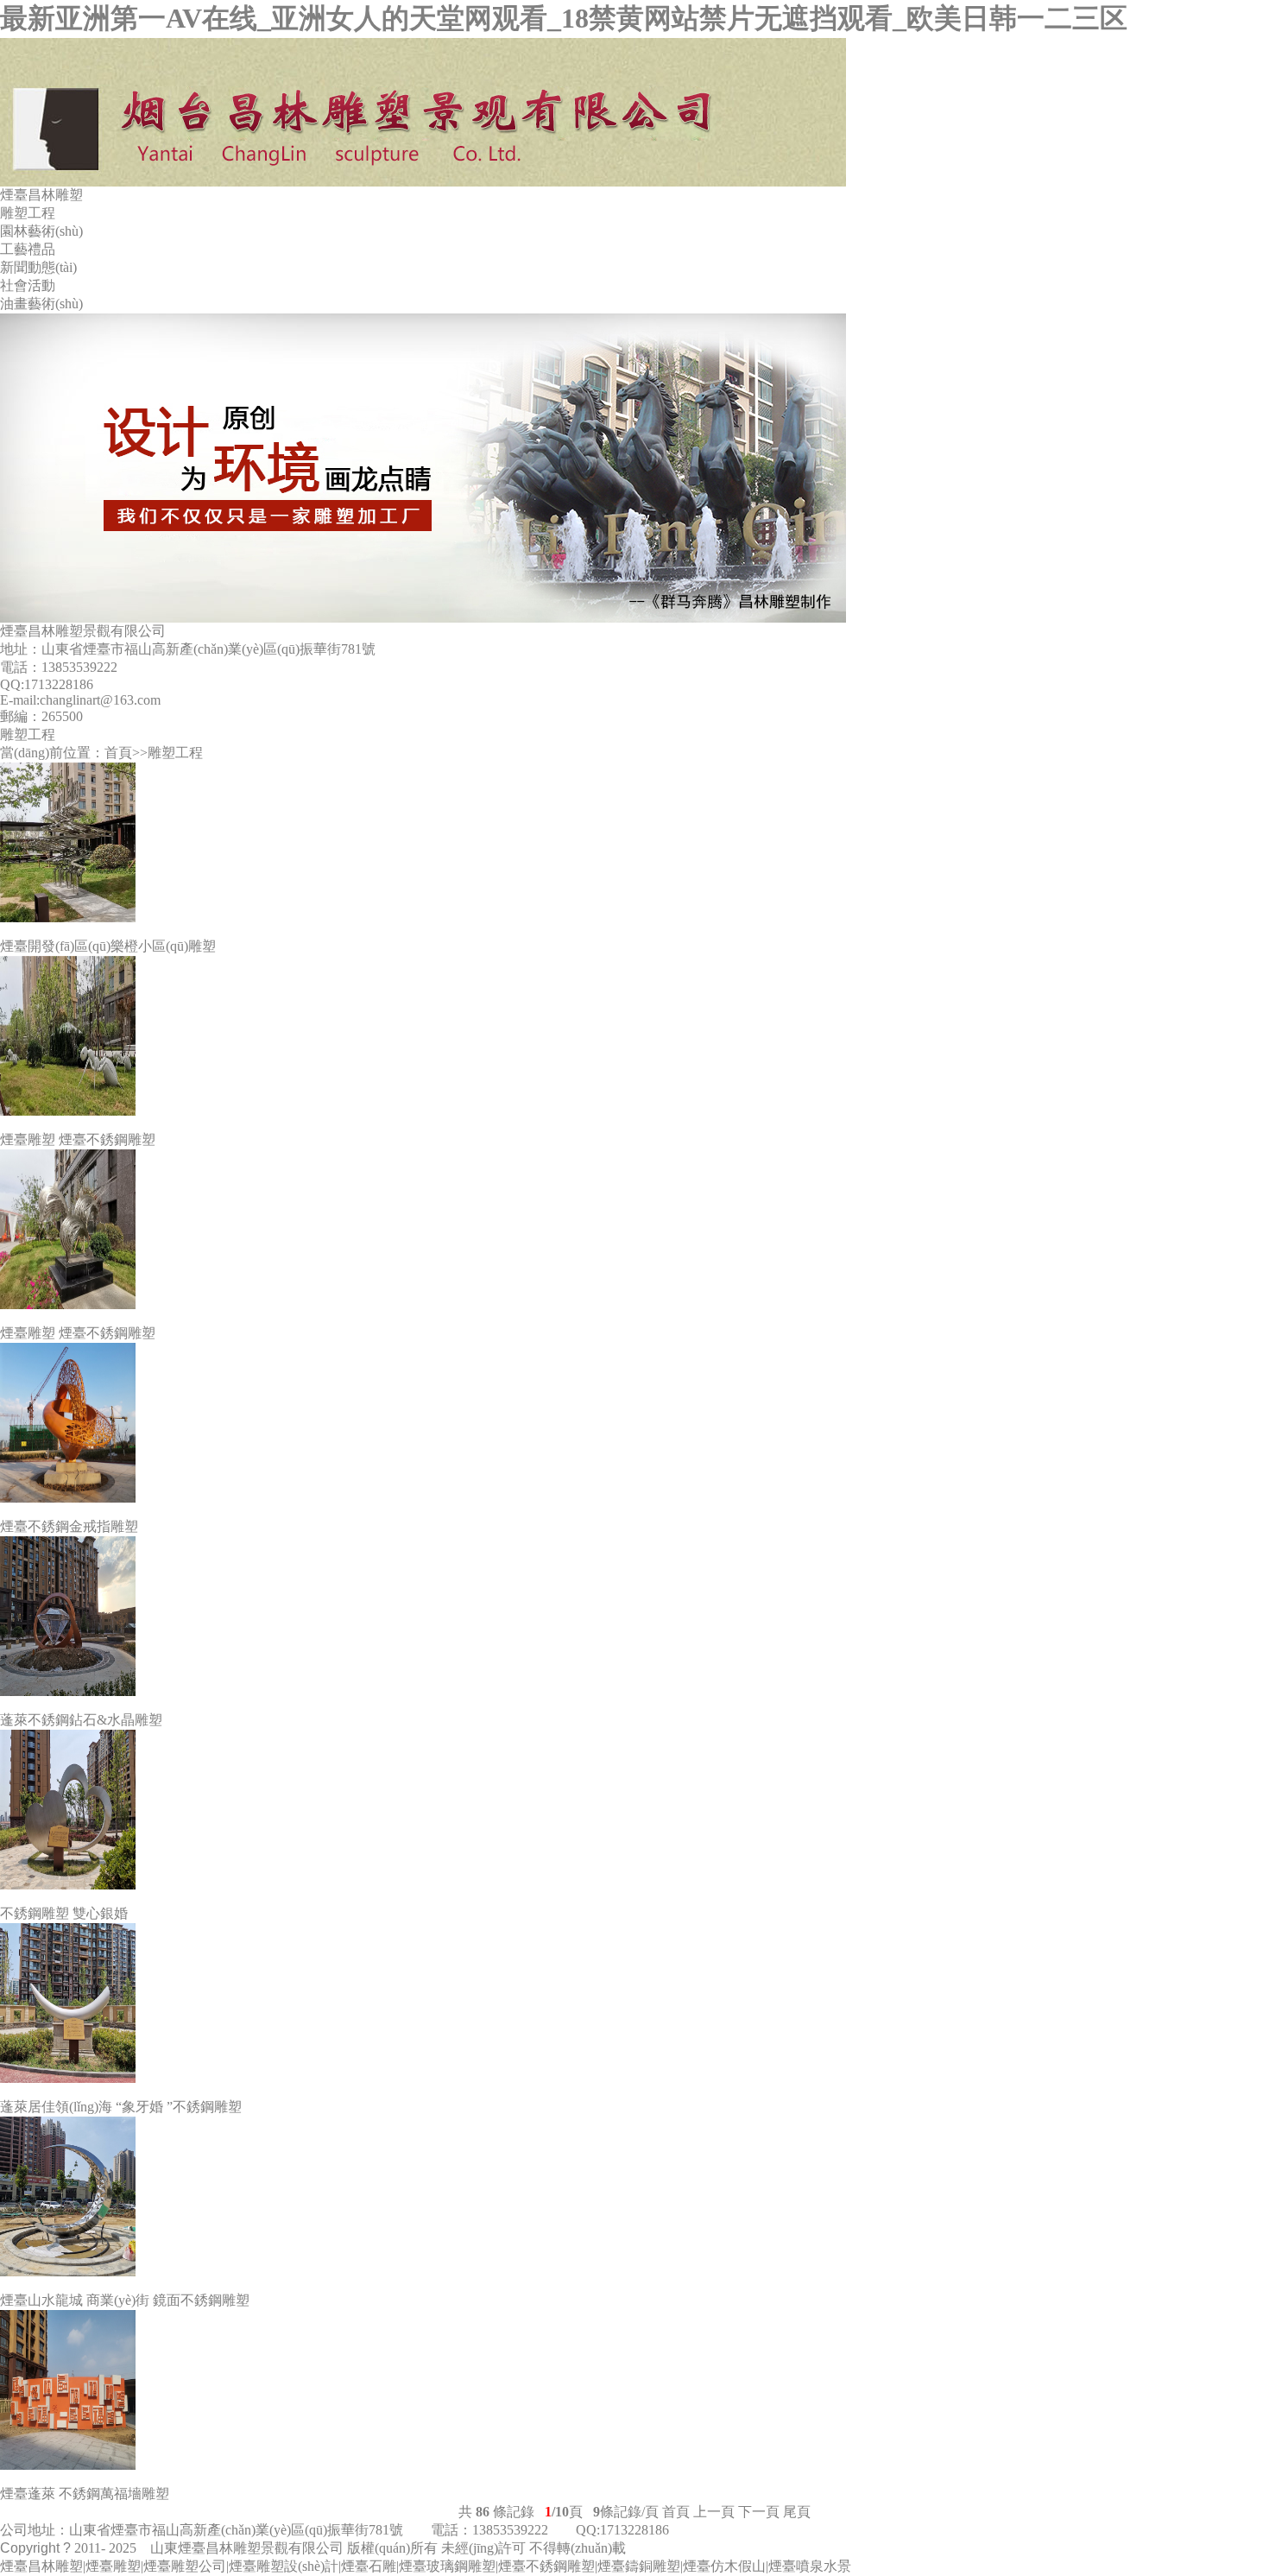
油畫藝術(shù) (41, 304)
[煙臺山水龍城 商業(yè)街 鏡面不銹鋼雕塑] (634, 2196)
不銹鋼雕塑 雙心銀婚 (64, 1913)
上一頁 (714, 2512)
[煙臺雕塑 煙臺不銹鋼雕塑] (634, 1036)
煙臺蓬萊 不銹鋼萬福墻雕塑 (85, 2494)
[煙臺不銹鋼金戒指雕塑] (634, 1423)
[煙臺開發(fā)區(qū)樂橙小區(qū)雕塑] (634, 842)
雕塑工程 (28, 213)
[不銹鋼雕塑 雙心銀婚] (634, 1810)
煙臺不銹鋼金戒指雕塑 (69, 1526)
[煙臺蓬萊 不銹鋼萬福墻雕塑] (634, 2390)
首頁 (118, 753)
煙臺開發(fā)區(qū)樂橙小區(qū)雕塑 (108, 946)
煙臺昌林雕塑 (41, 195)
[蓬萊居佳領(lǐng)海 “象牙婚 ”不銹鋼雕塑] (634, 2003)
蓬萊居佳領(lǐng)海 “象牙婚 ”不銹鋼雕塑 (121, 2107)
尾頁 (797, 2512)
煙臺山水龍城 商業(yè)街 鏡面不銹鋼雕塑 (125, 2300)
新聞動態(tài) (38, 267)
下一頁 (759, 2512)
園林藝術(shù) (41, 231)
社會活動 (28, 285)
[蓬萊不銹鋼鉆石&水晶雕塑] (634, 1616)
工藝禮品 (28, 249)
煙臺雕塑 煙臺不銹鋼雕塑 (78, 1139)
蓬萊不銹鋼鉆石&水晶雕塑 (81, 1720)
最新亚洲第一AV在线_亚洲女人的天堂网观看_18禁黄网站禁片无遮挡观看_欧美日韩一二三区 (564, 18)
